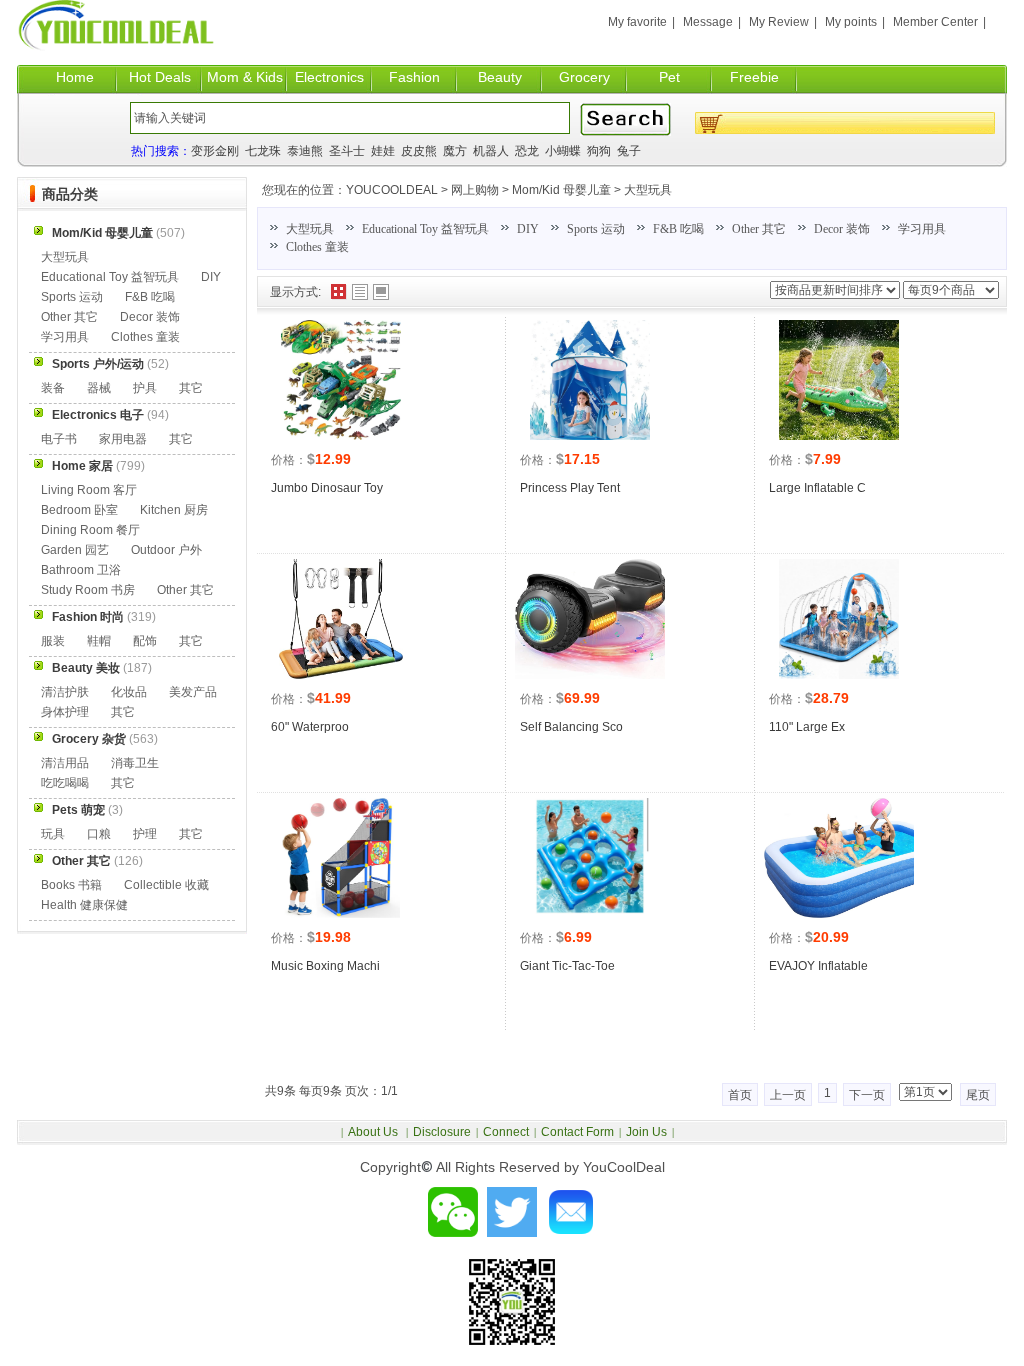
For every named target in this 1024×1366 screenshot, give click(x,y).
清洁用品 (65, 763)
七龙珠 (263, 151)
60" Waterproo (310, 727)
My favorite (637, 22)
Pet (669, 77)
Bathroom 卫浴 (81, 570)
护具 (145, 388)
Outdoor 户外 (166, 550)
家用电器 (123, 439)
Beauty (500, 77)
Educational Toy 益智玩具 (425, 229)
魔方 (455, 151)
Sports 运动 (596, 229)
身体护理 (65, 712)
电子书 (59, 439)
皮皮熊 (419, 151)
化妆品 (129, 692)
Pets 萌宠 (78, 810)
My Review (779, 22)
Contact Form (577, 1132)
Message (708, 22)
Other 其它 (759, 229)
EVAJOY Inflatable (818, 966)
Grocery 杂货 (89, 739)
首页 (740, 1095)
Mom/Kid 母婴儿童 (561, 190)
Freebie (754, 77)
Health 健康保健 (84, 905)
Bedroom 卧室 (79, 510)
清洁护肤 (65, 692)
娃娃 (383, 151)
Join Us (646, 1132)
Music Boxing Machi (325, 966)
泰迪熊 (305, 151)
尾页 (978, 1095)
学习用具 (922, 229)
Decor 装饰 (842, 229)
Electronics (329, 77)
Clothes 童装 (317, 247)
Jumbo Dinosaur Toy (327, 488)
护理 (145, 834)
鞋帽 (99, 641)
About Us (374, 1132)
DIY (528, 229)
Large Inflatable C (817, 488)
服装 (53, 641)
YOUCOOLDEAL (392, 190)
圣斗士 (347, 151)
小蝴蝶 (563, 151)
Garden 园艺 (75, 550)
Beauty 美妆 (86, 668)
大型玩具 (648, 190)
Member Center (935, 22)
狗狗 (599, 151)
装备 (53, 388)
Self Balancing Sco (571, 727)
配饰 (145, 641)
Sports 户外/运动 (98, 364)
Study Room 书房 (88, 590)
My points (851, 22)
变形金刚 (215, 151)
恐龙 (527, 151)
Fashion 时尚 (88, 617)
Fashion (414, 77)
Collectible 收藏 (166, 885)
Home (75, 77)
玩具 (53, 834)
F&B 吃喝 (678, 229)
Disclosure (442, 1132)
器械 (99, 388)
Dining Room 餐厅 (90, 530)
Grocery (584, 77)
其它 (191, 388)
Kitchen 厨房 (174, 510)
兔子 (629, 151)
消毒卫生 (135, 763)
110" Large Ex (807, 727)
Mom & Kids (245, 77)
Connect (506, 1132)
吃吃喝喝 (65, 783)
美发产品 (193, 692)
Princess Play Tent (570, 488)
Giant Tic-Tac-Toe (567, 966)
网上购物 (475, 190)
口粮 (99, 834)
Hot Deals (160, 77)
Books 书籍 (71, 885)
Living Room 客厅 (89, 490)
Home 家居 (82, 466)
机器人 (491, 151)
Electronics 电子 (98, 415)
